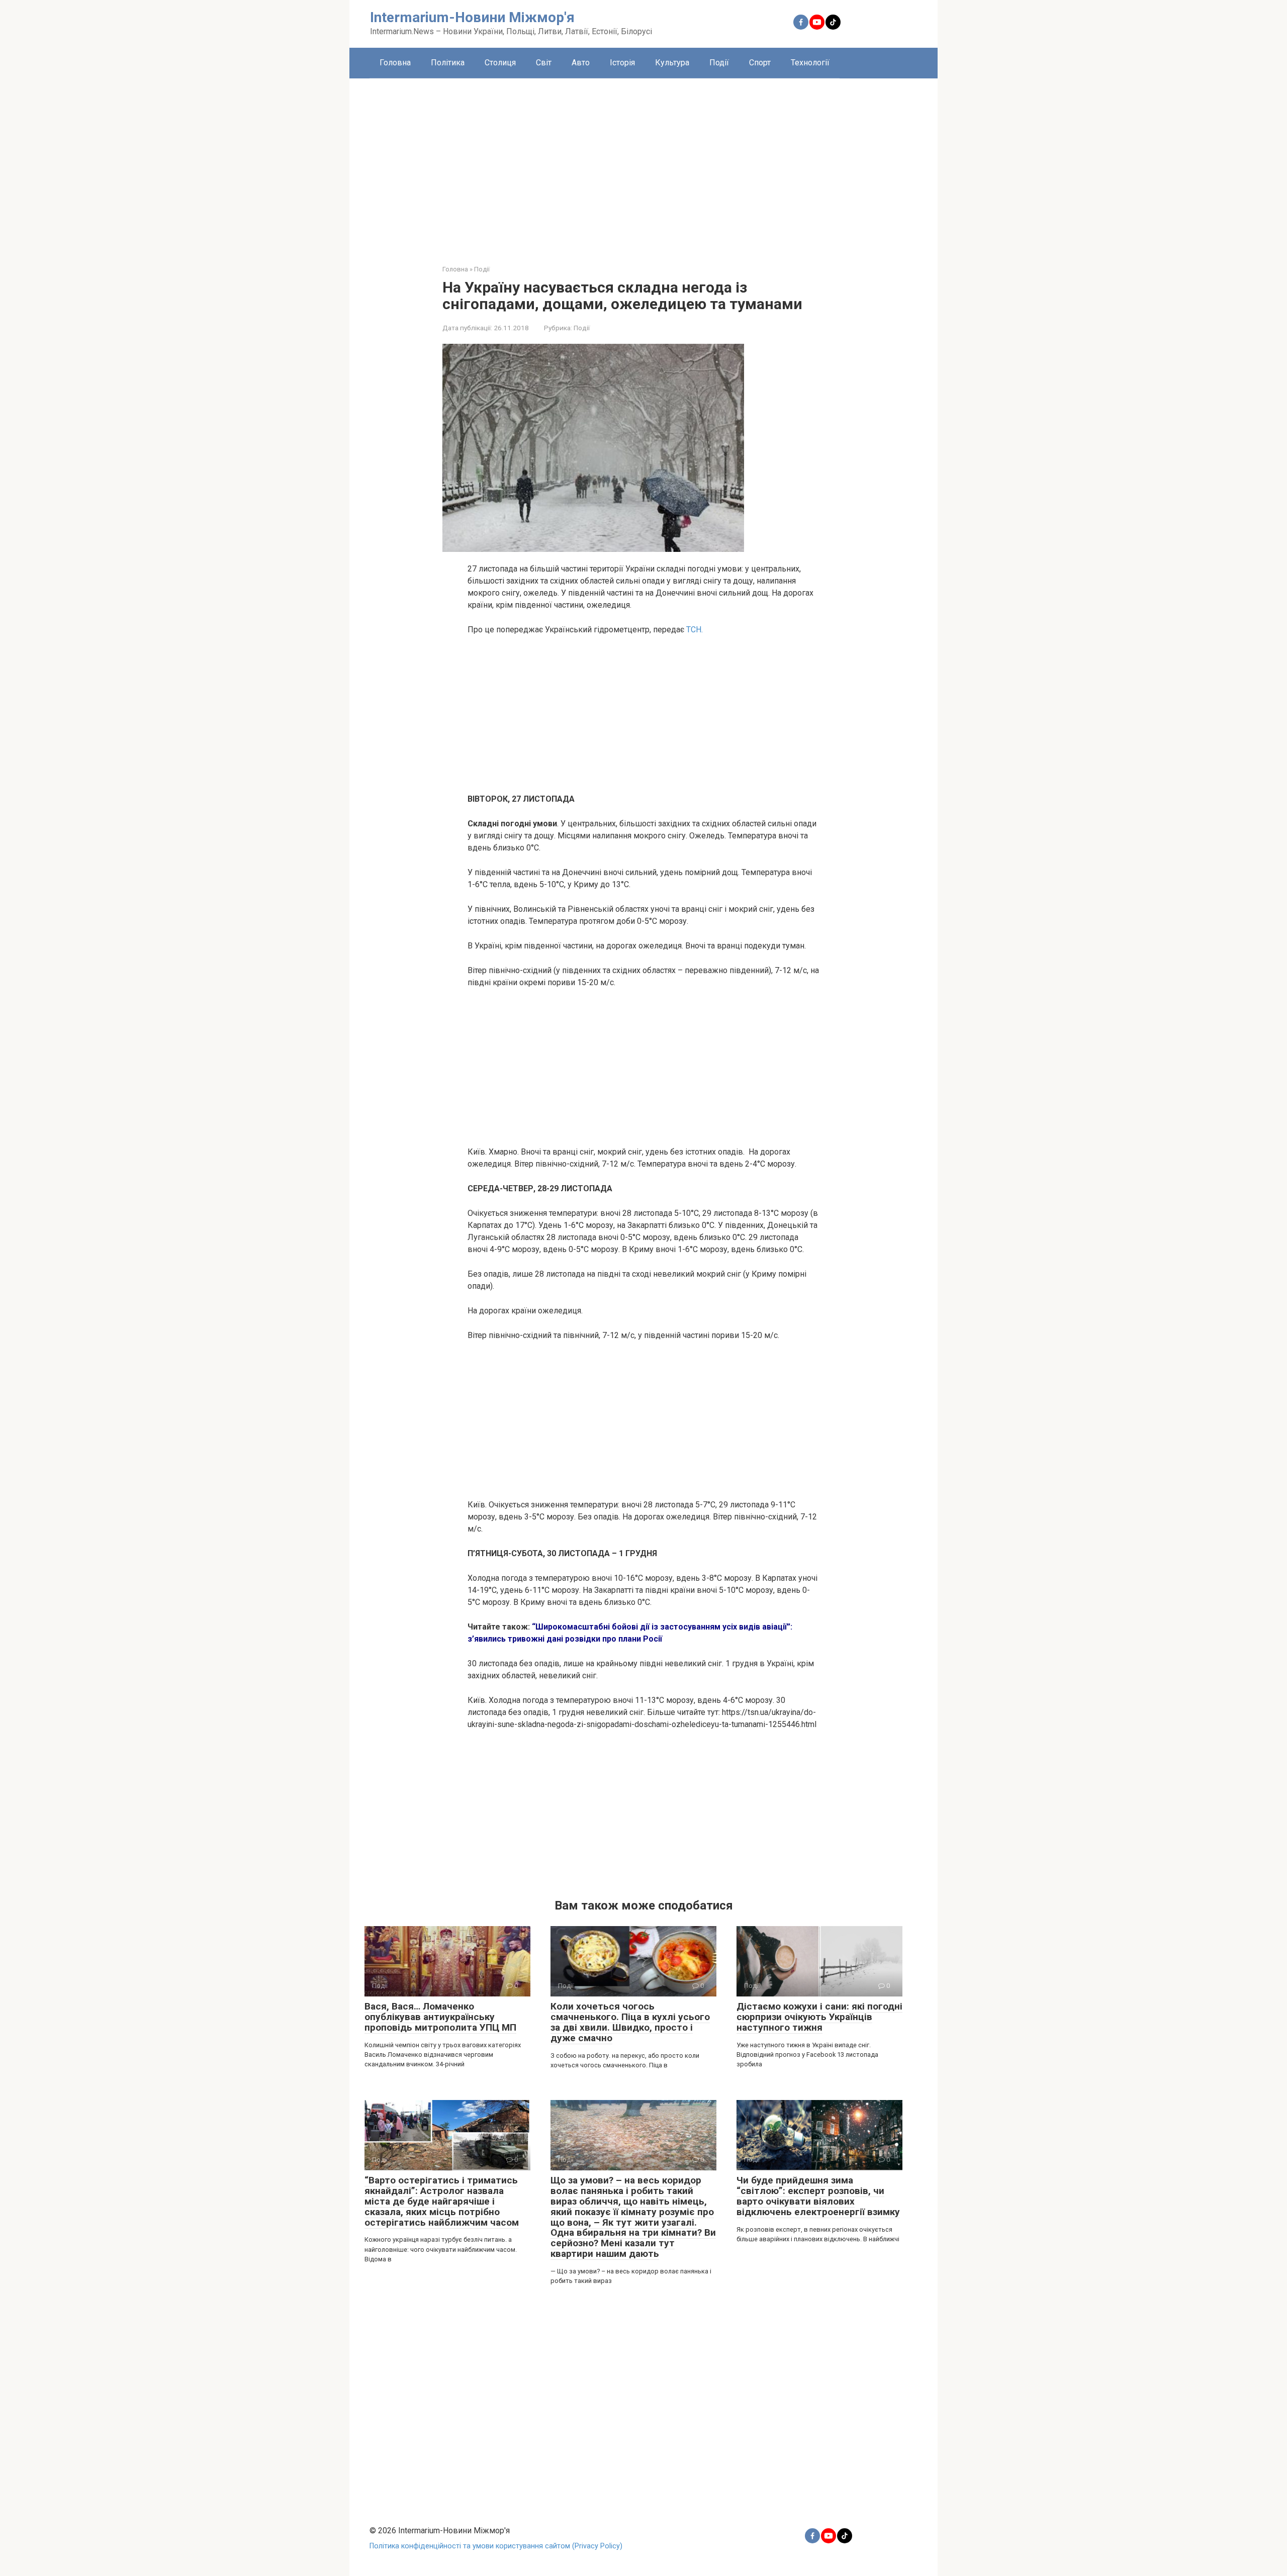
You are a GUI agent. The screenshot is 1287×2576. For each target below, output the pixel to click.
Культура (672, 63)
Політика (448, 63)
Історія (622, 63)
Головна (395, 63)
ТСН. (694, 630)
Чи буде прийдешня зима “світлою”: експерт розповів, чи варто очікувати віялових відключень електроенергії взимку (818, 2196)
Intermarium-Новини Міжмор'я (472, 17)
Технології (810, 63)
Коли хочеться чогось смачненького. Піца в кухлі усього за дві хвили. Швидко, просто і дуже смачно (630, 2022)
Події (719, 63)
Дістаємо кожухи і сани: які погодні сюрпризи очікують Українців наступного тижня (819, 2017)
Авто (581, 63)
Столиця (500, 63)
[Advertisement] (643, 164)
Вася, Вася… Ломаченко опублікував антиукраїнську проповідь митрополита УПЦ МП (440, 2017)
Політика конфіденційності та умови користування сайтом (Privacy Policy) (496, 2546)
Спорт (760, 63)
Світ (544, 63)
